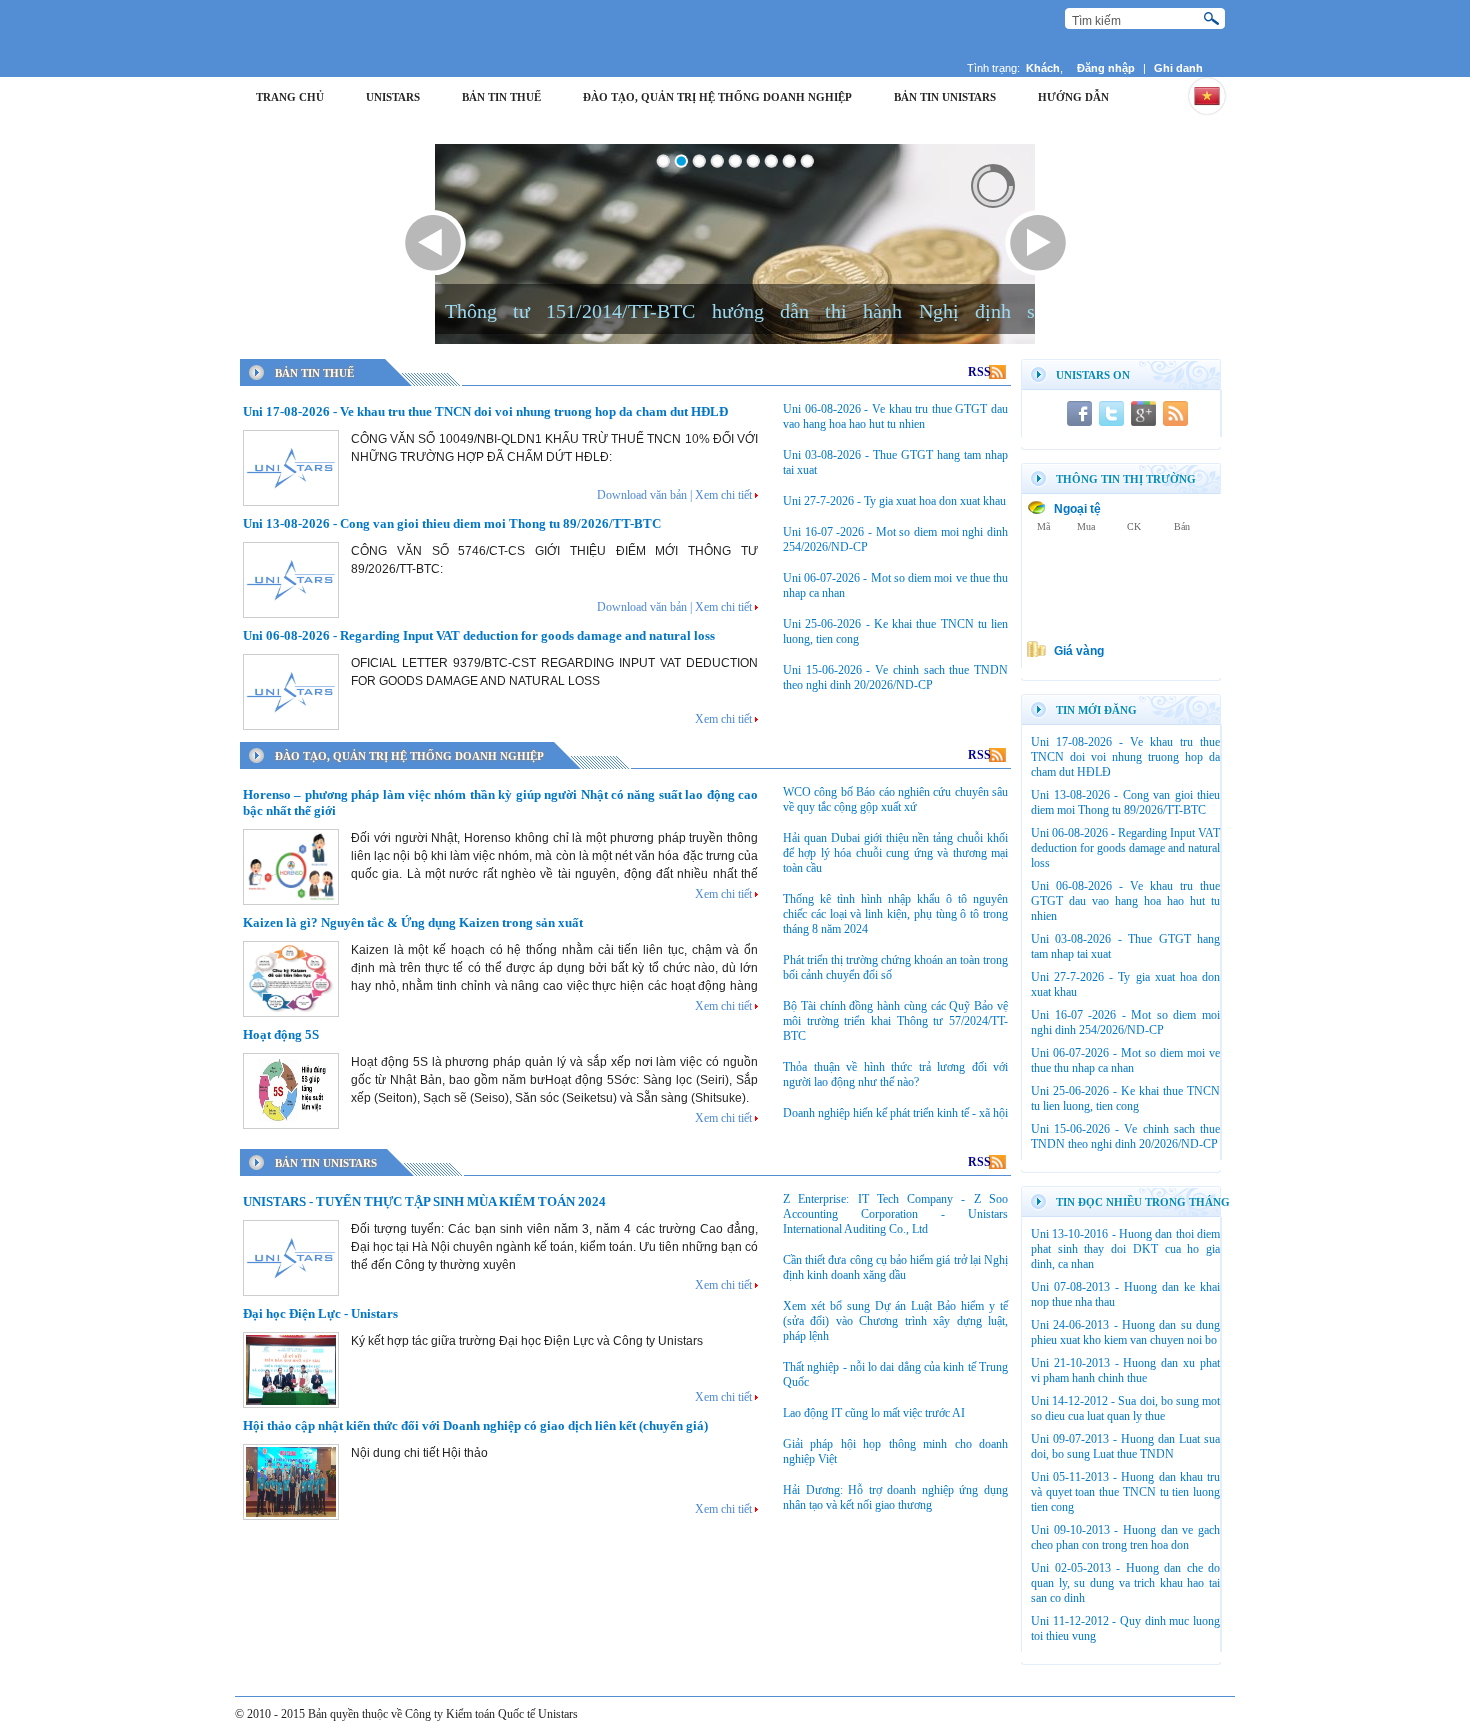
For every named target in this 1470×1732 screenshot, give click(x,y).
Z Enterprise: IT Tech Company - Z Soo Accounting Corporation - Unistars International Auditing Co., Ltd (895, 1214)
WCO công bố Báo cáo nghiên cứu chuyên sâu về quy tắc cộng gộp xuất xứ (895, 799)
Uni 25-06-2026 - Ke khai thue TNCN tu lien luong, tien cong (1125, 1098)
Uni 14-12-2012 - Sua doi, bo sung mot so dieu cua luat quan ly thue (1125, 1408)
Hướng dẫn (1073, 97)
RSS (987, 372)
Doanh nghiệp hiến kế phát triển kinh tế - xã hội (895, 1113)
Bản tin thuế (501, 97)
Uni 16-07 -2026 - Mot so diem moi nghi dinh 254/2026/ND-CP (1125, 1022)
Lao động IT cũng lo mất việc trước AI (874, 1413)
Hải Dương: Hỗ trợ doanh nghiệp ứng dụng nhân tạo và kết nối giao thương (895, 1497)
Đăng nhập (1106, 68)
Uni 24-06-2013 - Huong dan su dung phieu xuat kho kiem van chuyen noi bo (1125, 1332)
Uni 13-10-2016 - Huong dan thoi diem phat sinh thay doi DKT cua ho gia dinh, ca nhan (1125, 1249)
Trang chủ (290, 97)
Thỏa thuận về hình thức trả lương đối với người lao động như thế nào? (895, 1074)
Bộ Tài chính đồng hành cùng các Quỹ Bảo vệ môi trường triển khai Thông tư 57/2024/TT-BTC (895, 1021)
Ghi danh (1178, 68)
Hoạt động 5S (281, 1034)
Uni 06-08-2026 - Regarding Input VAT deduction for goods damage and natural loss (479, 635)
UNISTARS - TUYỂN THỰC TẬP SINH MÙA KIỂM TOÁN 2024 (424, 1201)
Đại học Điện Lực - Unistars (320, 1313)
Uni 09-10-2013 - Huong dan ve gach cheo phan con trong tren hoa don (1125, 1537)
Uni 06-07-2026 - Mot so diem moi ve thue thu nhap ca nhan (1125, 1060)
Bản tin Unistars (945, 97)
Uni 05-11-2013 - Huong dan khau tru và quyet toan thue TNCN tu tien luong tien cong (1125, 1492)
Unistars (393, 97)
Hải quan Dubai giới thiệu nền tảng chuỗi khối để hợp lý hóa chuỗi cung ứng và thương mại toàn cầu (895, 853)
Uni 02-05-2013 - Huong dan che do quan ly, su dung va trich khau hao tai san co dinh (1125, 1583)
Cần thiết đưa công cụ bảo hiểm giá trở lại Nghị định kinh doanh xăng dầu (895, 1267)
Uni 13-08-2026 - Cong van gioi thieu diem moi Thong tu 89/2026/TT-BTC (452, 523)
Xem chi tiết (723, 495)
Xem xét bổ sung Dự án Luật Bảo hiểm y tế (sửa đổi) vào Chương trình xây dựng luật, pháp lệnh (895, 1321)
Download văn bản (642, 495)
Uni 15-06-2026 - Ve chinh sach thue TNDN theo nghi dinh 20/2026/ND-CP (895, 677)
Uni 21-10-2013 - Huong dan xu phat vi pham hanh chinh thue (1125, 1370)
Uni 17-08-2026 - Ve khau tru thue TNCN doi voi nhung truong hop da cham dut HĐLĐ (485, 411)
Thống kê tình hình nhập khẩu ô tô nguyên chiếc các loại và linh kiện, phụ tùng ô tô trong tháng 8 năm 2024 (895, 914)
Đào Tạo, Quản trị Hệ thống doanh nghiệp (717, 97)
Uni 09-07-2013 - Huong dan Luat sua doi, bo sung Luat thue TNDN (1125, 1446)
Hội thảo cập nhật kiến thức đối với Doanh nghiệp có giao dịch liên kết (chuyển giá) (475, 1425)
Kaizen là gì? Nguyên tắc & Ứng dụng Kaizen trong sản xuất (413, 922)
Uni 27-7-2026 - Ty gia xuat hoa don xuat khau (894, 501)
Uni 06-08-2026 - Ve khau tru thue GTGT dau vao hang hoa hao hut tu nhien (895, 416)
